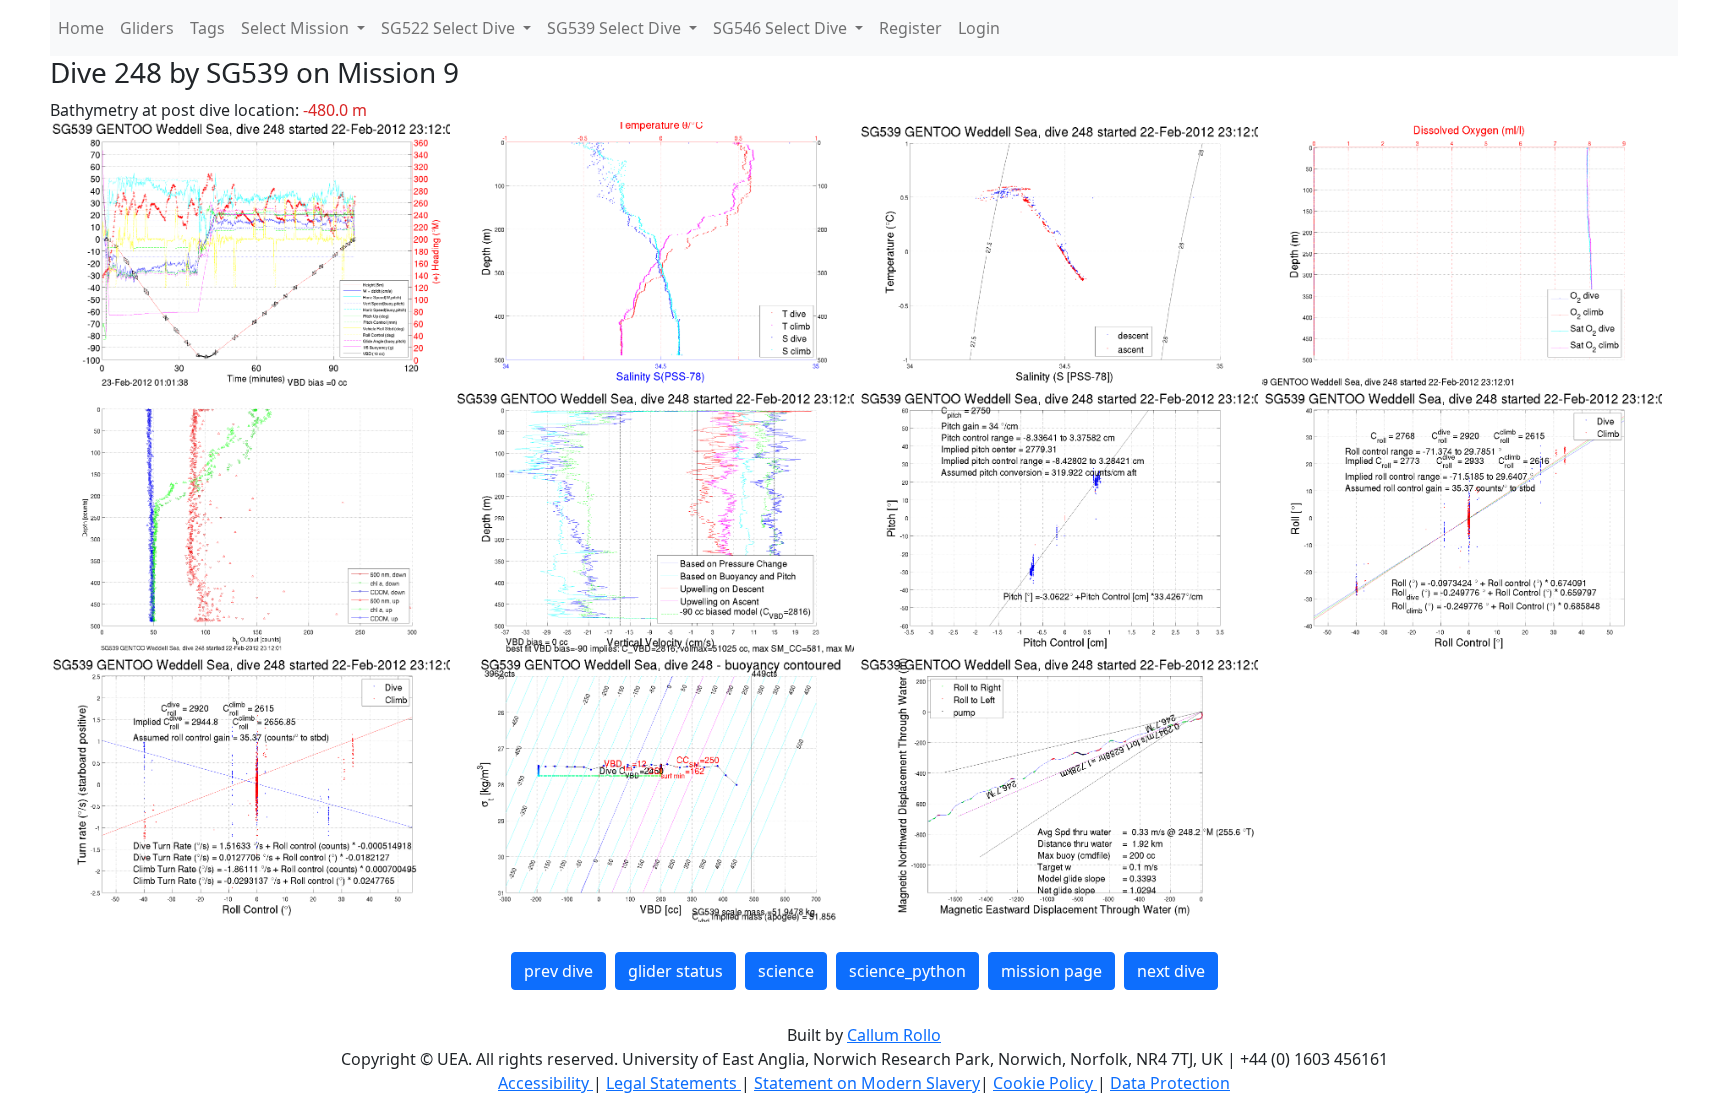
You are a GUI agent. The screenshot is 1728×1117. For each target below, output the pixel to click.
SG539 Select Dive (616, 28)
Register (910, 28)
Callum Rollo (894, 1035)
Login (979, 28)
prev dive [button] (558, 971)
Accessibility (545, 1083)
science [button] (786, 971)
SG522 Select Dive (450, 28)
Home (81, 28)
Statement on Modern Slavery (867, 1083)
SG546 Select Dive (782, 28)
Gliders (147, 28)
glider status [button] (675, 971)
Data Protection (1170, 1083)
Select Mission (297, 28)
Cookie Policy (1045, 1083)
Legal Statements (673, 1083)
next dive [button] (1171, 971)
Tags (207, 28)
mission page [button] (1051, 971)
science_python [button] (907, 971)
